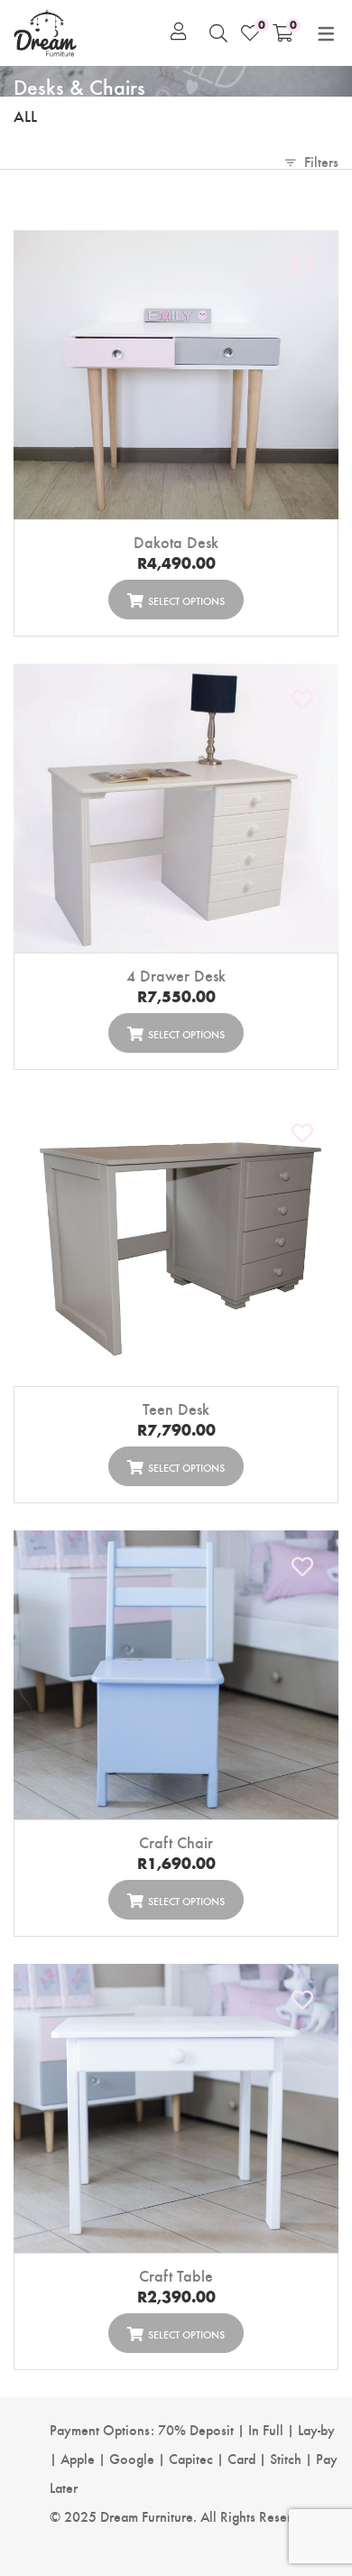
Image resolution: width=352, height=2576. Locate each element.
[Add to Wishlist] (303, 266)
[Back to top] (305, 2477)
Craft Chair (176, 1841)
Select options (186, 600)
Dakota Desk (176, 541)
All (25, 115)
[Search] (218, 33)
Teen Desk (176, 1408)
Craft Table (176, 2275)
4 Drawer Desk (176, 975)
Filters (321, 161)
